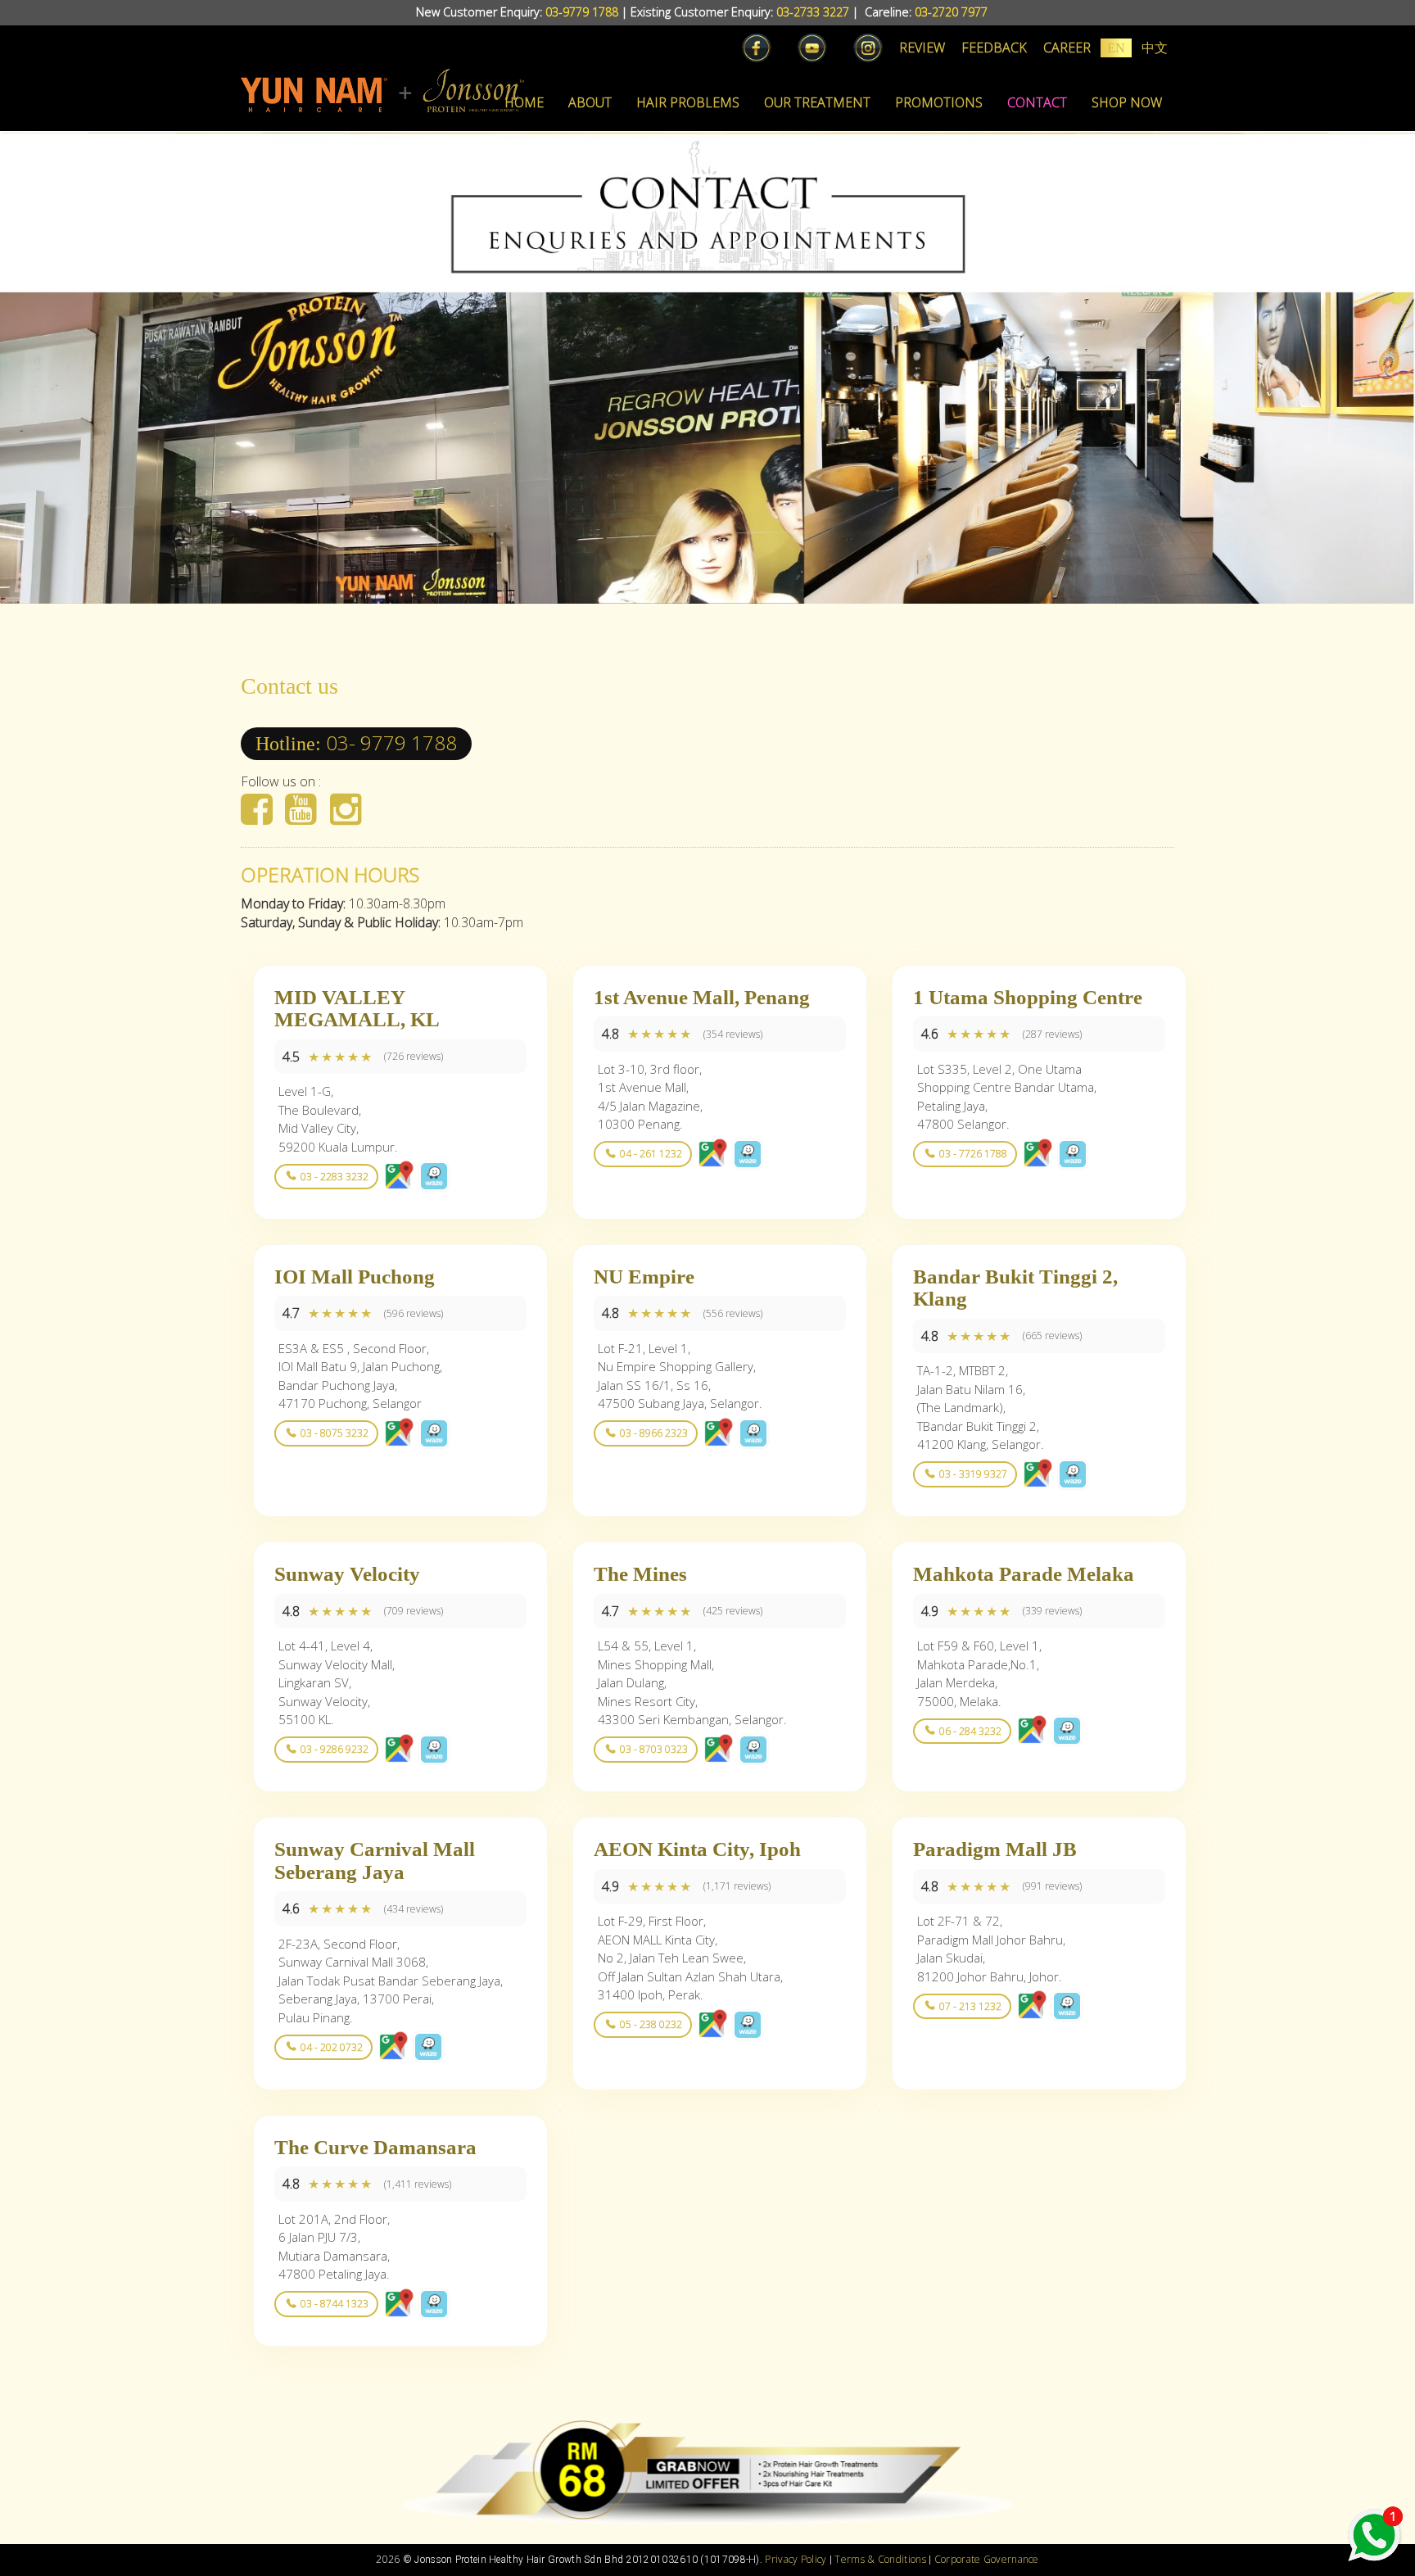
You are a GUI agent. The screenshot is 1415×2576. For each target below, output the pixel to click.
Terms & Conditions (880, 2559)
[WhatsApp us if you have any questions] (1374, 2535)
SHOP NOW (1127, 102)
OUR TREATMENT (817, 102)
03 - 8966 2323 (654, 1433)
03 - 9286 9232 (335, 1749)
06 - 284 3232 (970, 1731)
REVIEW (922, 48)
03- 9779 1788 (391, 742)
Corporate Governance (987, 2559)
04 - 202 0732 (332, 2047)
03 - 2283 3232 (335, 1177)
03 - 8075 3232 (335, 1433)
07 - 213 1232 (970, 2006)
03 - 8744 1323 (335, 2304)
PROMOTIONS (939, 102)
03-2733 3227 (813, 12)
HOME (524, 102)
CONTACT (1037, 102)
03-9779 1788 (582, 12)
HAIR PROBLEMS (688, 102)
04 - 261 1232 (651, 1154)
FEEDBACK (994, 48)
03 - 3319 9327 (973, 1474)
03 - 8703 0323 (654, 1749)
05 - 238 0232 (651, 2024)
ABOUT (590, 102)
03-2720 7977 (951, 12)
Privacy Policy (796, 2559)
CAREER (1067, 48)
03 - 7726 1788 (973, 1154)
